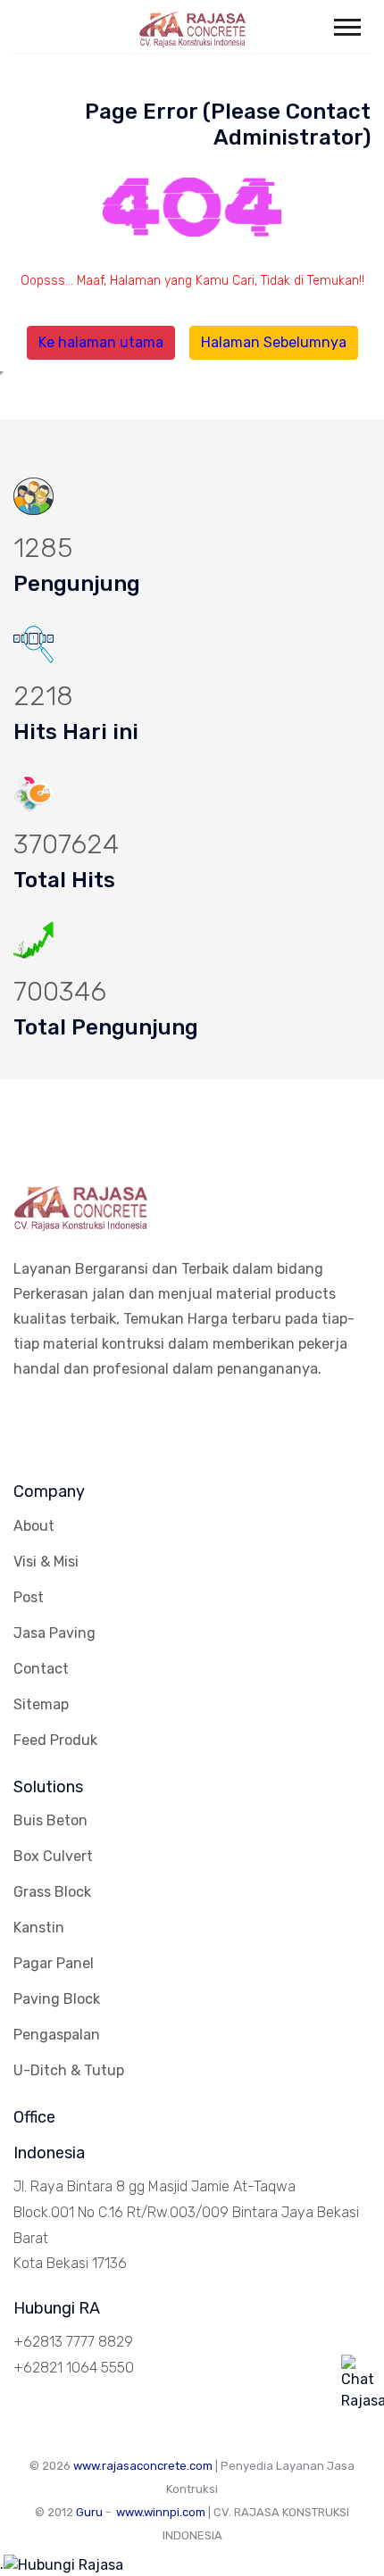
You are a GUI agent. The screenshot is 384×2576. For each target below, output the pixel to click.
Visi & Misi (46, 1562)
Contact (41, 1669)
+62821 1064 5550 (74, 2368)
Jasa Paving (54, 1633)
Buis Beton (50, 1820)
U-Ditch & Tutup (69, 2070)
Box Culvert (53, 1856)
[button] (346, 24)
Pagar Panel (54, 1963)
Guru (89, 2512)
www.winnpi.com (161, 2512)
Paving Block (57, 1999)
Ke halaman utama (101, 342)
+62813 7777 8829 (73, 2342)
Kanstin (39, 1928)
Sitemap (41, 1704)
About (34, 1526)
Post (29, 1597)
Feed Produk (55, 1740)
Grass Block (52, 1892)
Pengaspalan (57, 2035)
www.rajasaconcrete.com (143, 2466)
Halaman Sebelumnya (274, 342)
